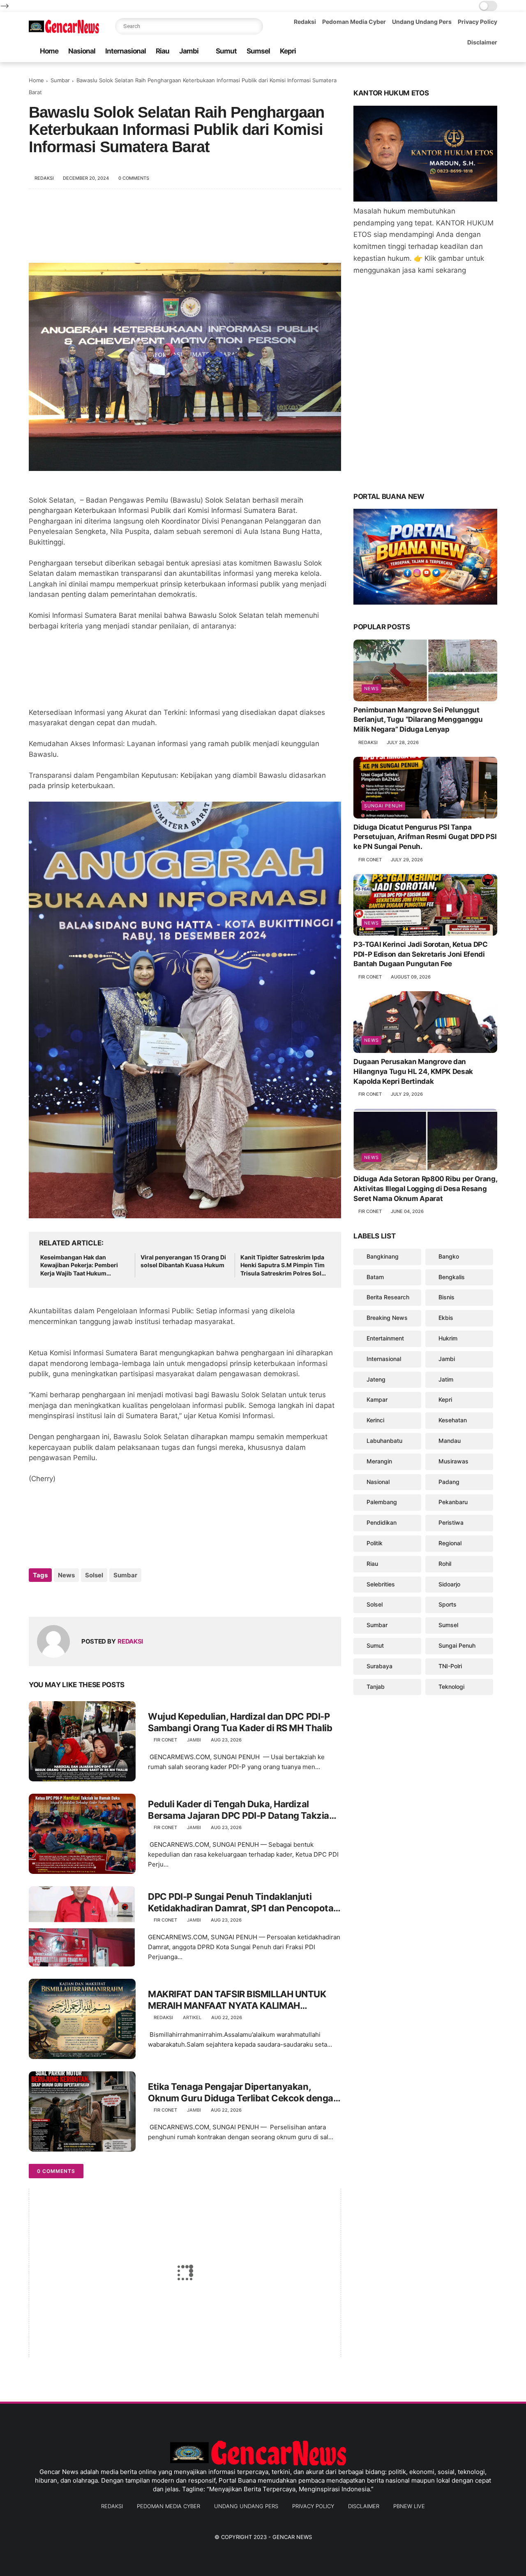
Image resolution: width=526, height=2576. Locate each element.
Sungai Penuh (383, 806)
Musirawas (453, 1461)
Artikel (192, 2017)
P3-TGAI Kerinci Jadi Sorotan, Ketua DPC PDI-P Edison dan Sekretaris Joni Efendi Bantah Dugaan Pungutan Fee (421, 954)
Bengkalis (452, 1277)
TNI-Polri (450, 1666)
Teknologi (451, 1687)
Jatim (446, 1379)
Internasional (126, 51)
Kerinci (375, 1420)
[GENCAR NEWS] (66, 31)
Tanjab (376, 1687)
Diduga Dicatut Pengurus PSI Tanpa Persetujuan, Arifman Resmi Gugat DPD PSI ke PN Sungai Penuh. (425, 837)
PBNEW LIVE (409, 2506)
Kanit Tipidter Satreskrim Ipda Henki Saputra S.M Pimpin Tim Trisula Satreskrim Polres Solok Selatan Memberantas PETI (284, 1266)
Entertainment (385, 1338)
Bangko (449, 1256)
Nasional (82, 51)
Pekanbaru (453, 1502)
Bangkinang (383, 1256)
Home (49, 51)
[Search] (255, 26)
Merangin (379, 1461)
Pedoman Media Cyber (354, 22)
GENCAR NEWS (292, 2537)
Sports (448, 1604)
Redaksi (305, 22)
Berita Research (388, 1297)
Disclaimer (482, 42)
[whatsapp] (69, 1597)
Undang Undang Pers (422, 22)
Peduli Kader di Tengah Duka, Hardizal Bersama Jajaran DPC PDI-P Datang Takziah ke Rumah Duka (241, 1810)
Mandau (450, 1441)
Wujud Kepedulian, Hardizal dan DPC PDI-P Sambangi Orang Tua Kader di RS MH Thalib (240, 1722)
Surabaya (380, 1666)
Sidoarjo (449, 1584)
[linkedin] (102, 1597)
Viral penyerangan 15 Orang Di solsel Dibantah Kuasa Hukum (183, 1261)
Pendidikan (382, 1522)
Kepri (288, 51)
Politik (375, 1543)
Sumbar (60, 80)
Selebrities (381, 1584)
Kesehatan (453, 1420)
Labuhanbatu (384, 1441)
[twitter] (52, 1597)
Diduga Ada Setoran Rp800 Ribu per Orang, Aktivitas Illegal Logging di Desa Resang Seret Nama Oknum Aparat (425, 1189)
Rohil (445, 1564)
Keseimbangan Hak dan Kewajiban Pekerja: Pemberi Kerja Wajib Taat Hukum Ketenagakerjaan (79, 1266)
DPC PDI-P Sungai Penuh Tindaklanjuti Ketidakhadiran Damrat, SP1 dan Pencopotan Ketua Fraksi (243, 1903)
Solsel (94, 1575)
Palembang (382, 1502)
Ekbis (446, 1318)
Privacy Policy (478, 22)
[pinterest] (85, 1597)
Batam (375, 1277)
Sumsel (258, 51)
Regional (450, 1543)
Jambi (189, 51)
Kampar (377, 1399)
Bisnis (446, 1297)
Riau (163, 51)
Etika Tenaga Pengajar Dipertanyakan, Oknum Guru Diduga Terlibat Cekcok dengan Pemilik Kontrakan (243, 2093)
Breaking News (387, 1318)
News (66, 1575)
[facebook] (36, 1597)
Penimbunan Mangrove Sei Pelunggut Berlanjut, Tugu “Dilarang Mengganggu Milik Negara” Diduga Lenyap (418, 720)
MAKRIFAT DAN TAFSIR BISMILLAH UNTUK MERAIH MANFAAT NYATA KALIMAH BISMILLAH (237, 2000)
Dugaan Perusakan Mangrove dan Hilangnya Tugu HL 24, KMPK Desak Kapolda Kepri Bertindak (413, 1071)
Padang (449, 1482)
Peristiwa (451, 1522)
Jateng (376, 1379)
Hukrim (448, 1338)
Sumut (226, 51)
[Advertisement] (185, 230)
